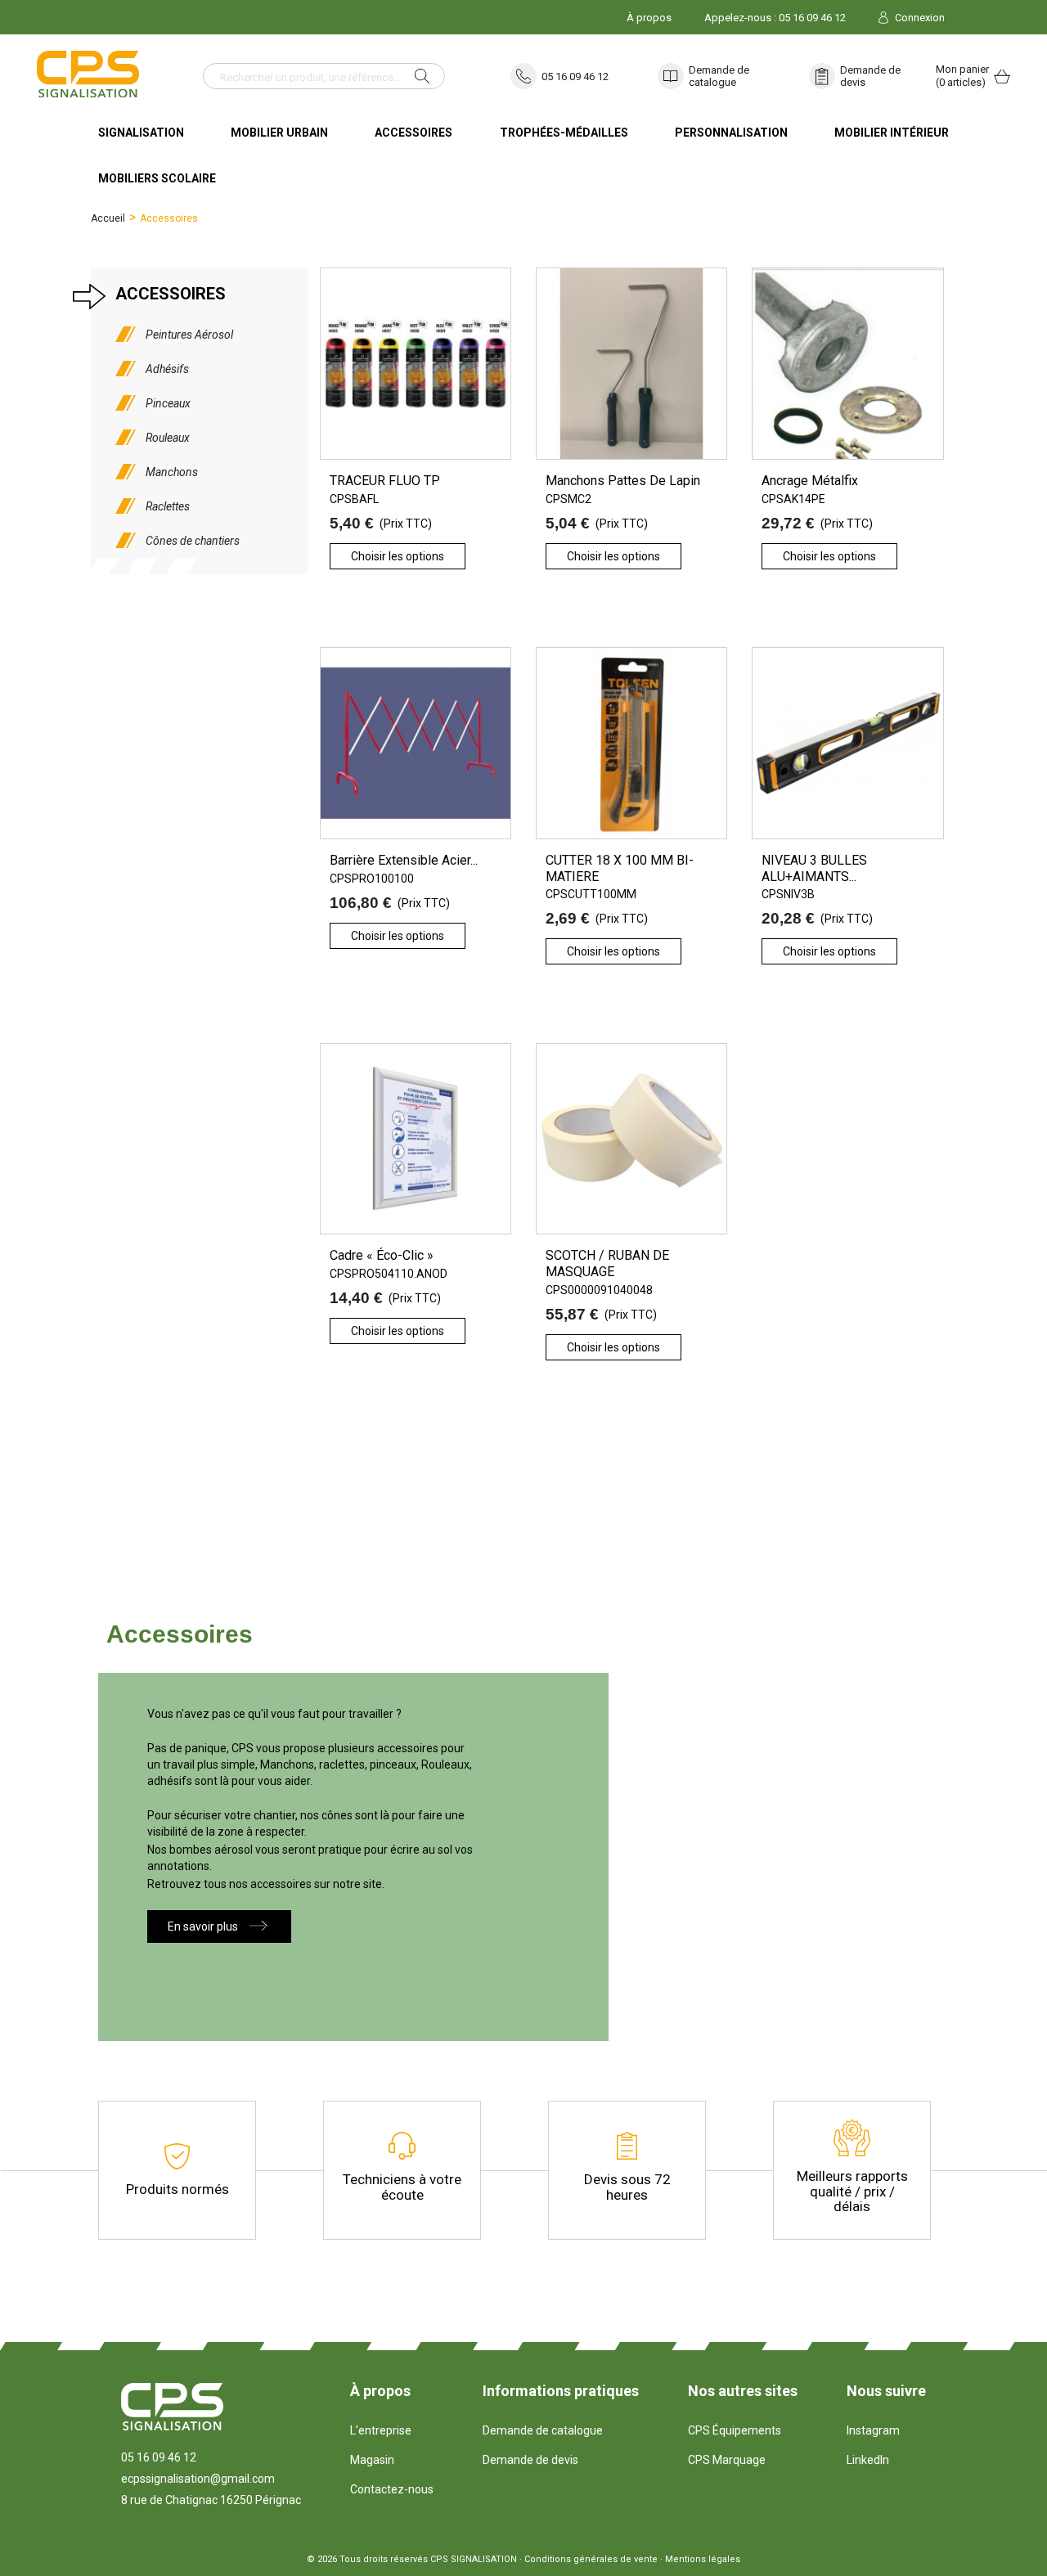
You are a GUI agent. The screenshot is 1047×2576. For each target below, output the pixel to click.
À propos (649, 18)
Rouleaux (168, 438)
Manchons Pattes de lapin (623, 481)
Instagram (873, 2430)
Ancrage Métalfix (810, 481)
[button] (219, 1926)
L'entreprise (381, 2430)
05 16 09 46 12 (575, 76)
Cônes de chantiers (193, 541)
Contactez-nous (392, 2489)
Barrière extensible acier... (404, 860)
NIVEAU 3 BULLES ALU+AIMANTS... (814, 868)
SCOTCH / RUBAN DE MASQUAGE (607, 1263)
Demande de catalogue (719, 76)
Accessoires (171, 294)
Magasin (372, 2460)
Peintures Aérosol (189, 335)
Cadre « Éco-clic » (382, 1255)
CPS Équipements (735, 2430)
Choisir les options (398, 556)
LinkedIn (868, 2460)
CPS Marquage (727, 2460)
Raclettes (168, 506)
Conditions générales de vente (591, 2559)
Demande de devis (870, 76)
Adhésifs (167, 369)
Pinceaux (168, 403)
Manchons (172, 472)
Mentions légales (703, 2559)
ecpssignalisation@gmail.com (198, 2479)
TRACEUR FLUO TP (385, 481)
